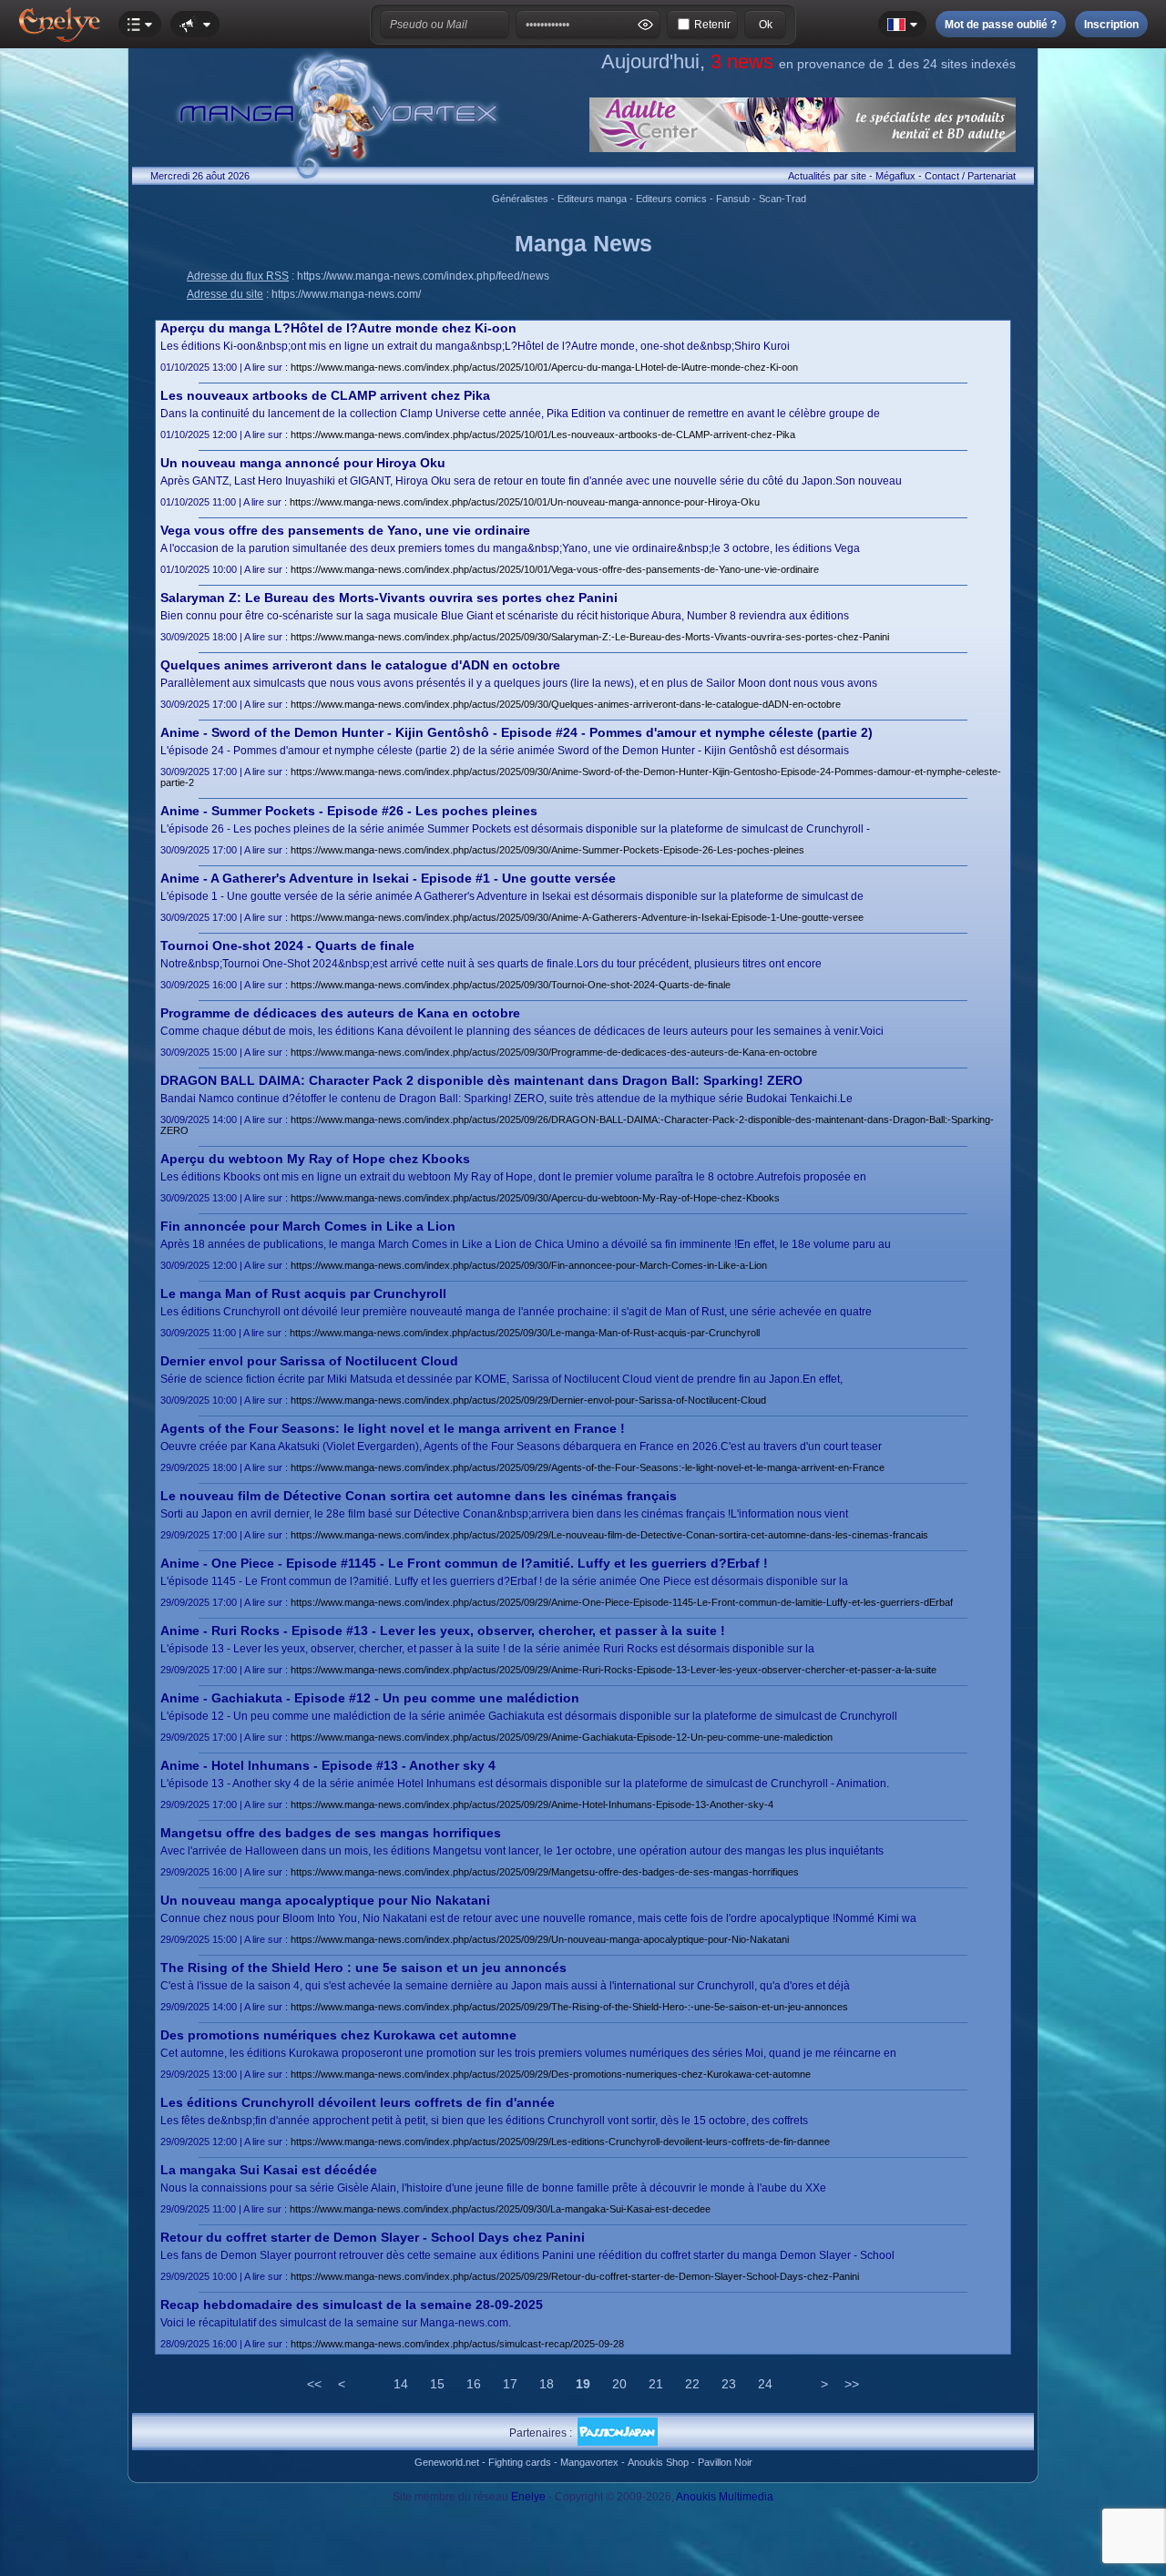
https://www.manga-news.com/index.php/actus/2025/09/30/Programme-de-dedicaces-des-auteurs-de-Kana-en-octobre (554, 1052)
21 (656, 2384)
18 (547, 2384)
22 (692, 2384)
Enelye (528, 2497)
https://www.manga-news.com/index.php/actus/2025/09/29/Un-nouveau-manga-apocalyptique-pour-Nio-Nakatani (540, 1939)
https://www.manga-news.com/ (346, 294)
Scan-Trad (782, 199)
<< (314, 2384)
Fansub (733, 199)
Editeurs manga (592, 199)
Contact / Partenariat (970, 176)
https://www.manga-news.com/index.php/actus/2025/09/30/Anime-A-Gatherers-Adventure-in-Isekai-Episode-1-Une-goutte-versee (577, 917)
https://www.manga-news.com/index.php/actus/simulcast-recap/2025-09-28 (457, 2344)
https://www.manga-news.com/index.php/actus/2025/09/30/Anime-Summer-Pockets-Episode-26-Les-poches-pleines (547, 850)
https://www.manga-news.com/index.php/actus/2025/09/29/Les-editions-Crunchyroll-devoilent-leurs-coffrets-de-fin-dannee (560, 2142)
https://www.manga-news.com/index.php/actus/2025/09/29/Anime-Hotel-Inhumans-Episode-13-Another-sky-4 (532, 1804)
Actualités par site (827, 176)
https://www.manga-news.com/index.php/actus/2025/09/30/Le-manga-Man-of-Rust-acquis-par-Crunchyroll (525, 1333)
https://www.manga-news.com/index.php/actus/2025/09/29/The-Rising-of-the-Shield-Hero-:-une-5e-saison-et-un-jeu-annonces (569, 2007)
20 (619, 2384)
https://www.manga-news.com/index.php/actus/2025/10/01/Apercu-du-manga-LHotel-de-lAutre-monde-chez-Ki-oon (544, 367)
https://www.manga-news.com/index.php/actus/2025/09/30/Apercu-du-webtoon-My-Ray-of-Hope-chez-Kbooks (535, 1198)
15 (437, 2384)
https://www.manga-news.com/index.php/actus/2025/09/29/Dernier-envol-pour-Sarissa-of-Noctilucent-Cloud (528, 1400)
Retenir (712, 25)
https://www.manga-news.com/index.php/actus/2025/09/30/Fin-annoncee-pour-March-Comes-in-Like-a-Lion (529, 1265)
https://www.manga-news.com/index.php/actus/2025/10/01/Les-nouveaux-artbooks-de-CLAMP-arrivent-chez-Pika (543, 434)
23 (729, 2384)
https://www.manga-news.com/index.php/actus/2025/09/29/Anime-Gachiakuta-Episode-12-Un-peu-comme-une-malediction (562, 1737)
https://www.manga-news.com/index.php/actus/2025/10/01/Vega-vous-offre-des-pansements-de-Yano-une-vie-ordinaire (555, 569)
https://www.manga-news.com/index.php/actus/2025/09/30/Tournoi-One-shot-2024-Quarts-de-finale (511, 985)
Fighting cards (520, 2462)
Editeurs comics (671, 199)
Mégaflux (895, 176)
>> (852, 2384)
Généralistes (520, 199)
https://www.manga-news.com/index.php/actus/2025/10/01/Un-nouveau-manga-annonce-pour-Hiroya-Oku (525, 502)
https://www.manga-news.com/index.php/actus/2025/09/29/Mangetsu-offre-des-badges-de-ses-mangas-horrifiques (545, 1872)
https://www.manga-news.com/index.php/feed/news (423, 276)
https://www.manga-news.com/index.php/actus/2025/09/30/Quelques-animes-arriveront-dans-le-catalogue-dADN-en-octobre (566, 704)
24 (765, 2384)
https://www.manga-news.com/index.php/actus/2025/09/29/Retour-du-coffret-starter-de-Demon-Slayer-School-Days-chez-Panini (575, 2276)
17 (510, 2384)
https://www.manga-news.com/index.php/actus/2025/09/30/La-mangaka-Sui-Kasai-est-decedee (500, 2209)
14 (401, 2384)
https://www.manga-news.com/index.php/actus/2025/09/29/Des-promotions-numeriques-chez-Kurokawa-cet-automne (551, 2074)
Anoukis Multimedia (725, 2497)
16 (474, 2384)
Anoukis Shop (658, 2462)
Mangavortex (589, 2462)
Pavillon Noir (725, 2462)
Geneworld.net (447, 2462)
